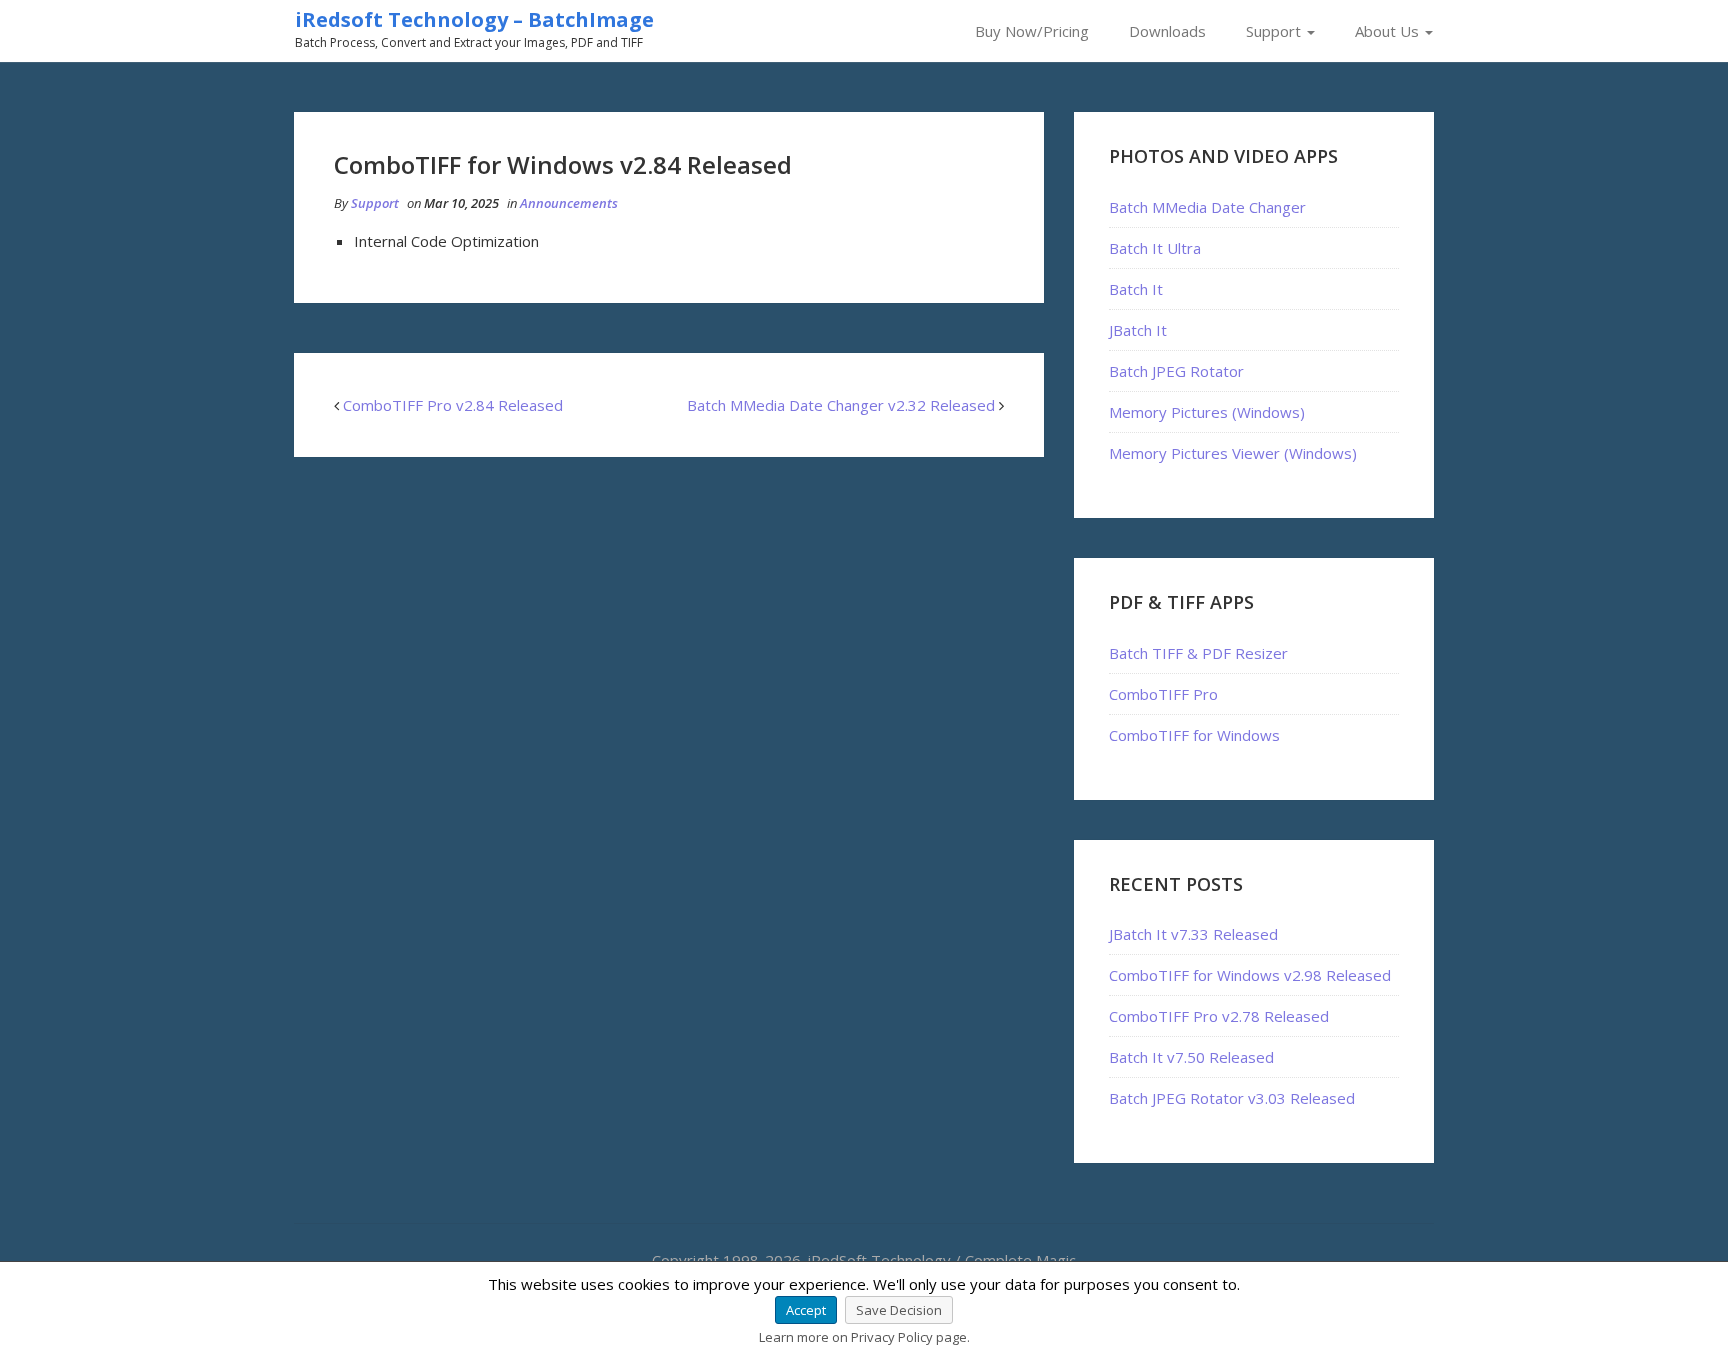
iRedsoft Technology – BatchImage (474, 19)
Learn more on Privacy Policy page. (864, 1337)
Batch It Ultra (1155, 248)
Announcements (569, 203)
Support (1275, 31)
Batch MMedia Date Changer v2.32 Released (841, 405)
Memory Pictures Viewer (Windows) (1233, 453)
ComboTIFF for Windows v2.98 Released (1250, 975)
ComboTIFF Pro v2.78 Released (1219, 1016)
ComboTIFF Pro (1163, 694)
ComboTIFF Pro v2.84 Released (453, 405)
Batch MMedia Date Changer (1207, 207)
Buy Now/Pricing (1032, 31)
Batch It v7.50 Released (1191, 1057)
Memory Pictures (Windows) (1207, 412)
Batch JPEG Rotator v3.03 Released (1232, 1098)
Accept (806, 1310)
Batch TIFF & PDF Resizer (1198, 653)
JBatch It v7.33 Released (1193, 934)
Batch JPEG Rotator (1176, 371)
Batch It (1136, 289)
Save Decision (899, 1310)
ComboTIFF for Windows (1194, 735)
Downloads (1167, 31)
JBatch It (1138, 330)
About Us (1389, 31)
